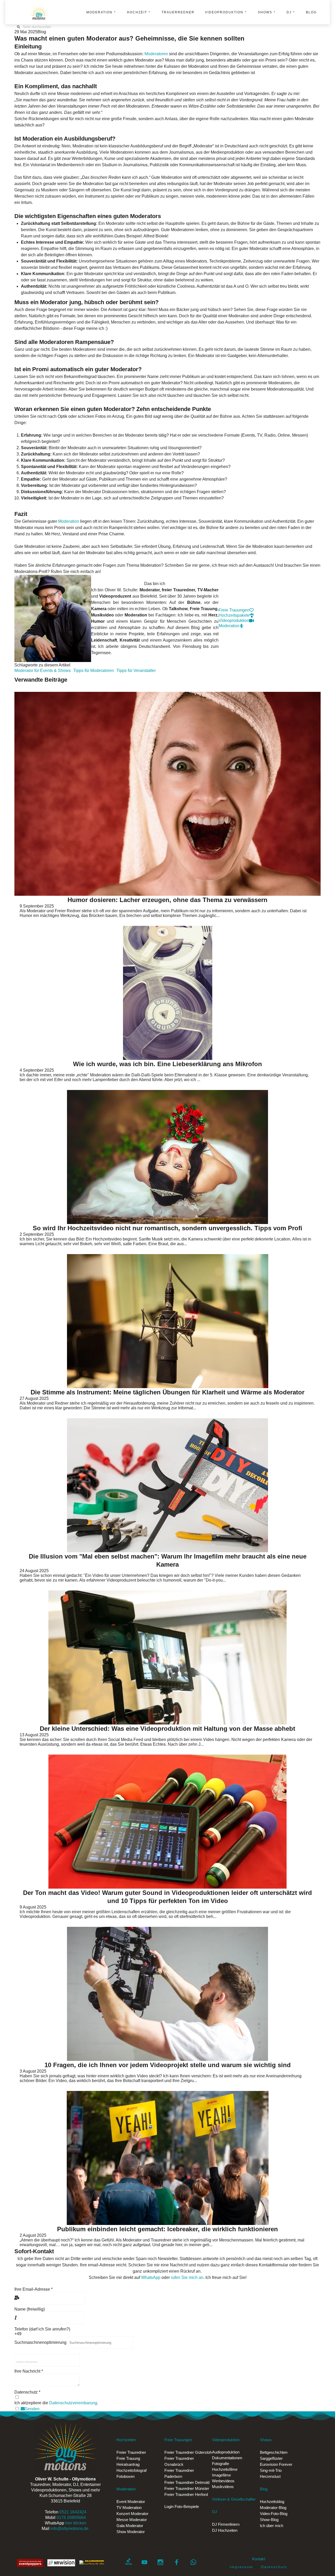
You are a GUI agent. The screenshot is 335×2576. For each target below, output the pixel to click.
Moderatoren (157, 54)
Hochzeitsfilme (225, 2469)
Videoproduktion (224, 12)
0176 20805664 (71, 2517)
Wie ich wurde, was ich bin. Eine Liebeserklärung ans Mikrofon (167, 1064)
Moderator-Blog (273, 2508)
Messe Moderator (132, 2520)
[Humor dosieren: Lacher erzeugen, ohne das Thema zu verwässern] (167, 794)
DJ (289, 12)
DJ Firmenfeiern (226, 2524)
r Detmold (187, 2482)
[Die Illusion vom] (167, 1485)
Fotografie (220, 2464)
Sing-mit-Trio (271, 2470)
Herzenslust (270, 2476)
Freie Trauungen (178, 2440)
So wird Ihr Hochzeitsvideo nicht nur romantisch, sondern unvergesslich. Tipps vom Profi (167, 1228)
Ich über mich (272, 2526)
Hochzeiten (126, 2440)
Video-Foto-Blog (274, 2514)
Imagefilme (221, 2475)
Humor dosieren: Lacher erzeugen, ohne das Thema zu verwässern (167, 900)
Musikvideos (223, 2487)
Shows (265, 12)
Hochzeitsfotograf (132, 2470)
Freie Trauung (128, 2458)
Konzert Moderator (132, 2514)
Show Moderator (131, 2532)
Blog (311, 12)
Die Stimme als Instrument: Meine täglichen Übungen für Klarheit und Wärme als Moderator (167, 1392)
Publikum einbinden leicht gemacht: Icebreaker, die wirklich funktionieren (167, 2229)
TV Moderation (129, 2508)
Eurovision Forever (276, 2464)
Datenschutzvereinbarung (73, 2403)
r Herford (186, 2494)
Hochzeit (137, 12)
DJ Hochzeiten (225, 2530)
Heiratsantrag (128, 2464)
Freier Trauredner (131, 2452)
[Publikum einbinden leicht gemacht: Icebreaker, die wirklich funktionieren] (167, 2158)
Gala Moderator (130, 2526)
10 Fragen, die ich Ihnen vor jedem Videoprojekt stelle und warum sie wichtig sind (168, 2065)
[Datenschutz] (17, 2397)
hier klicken (76, 2523)
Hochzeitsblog (272, 2502)
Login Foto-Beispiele (182, 2507)
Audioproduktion (226, 2452)
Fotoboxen (125, 2476)
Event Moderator (131, 2502)
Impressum (245, 2567)
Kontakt (259, 2559)
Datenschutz (274, 2567)
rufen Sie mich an (187, 2277)
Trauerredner (178, 12)
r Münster (187, 2488)
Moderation (99, 12)
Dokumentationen (227, 2458)
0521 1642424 (73, 2512)
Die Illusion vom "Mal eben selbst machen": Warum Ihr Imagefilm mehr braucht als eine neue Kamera (168, 1560)
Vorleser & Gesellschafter (234, 2499)
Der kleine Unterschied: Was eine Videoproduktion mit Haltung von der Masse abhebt (167, 1729)
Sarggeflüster (271, 2458)
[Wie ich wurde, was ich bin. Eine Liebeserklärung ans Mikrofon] (167, 993)
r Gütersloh (188, 2452)
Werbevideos (223, 2481)
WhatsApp (151, 2277)
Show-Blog (269, 2520)
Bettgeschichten (274, 2452)
